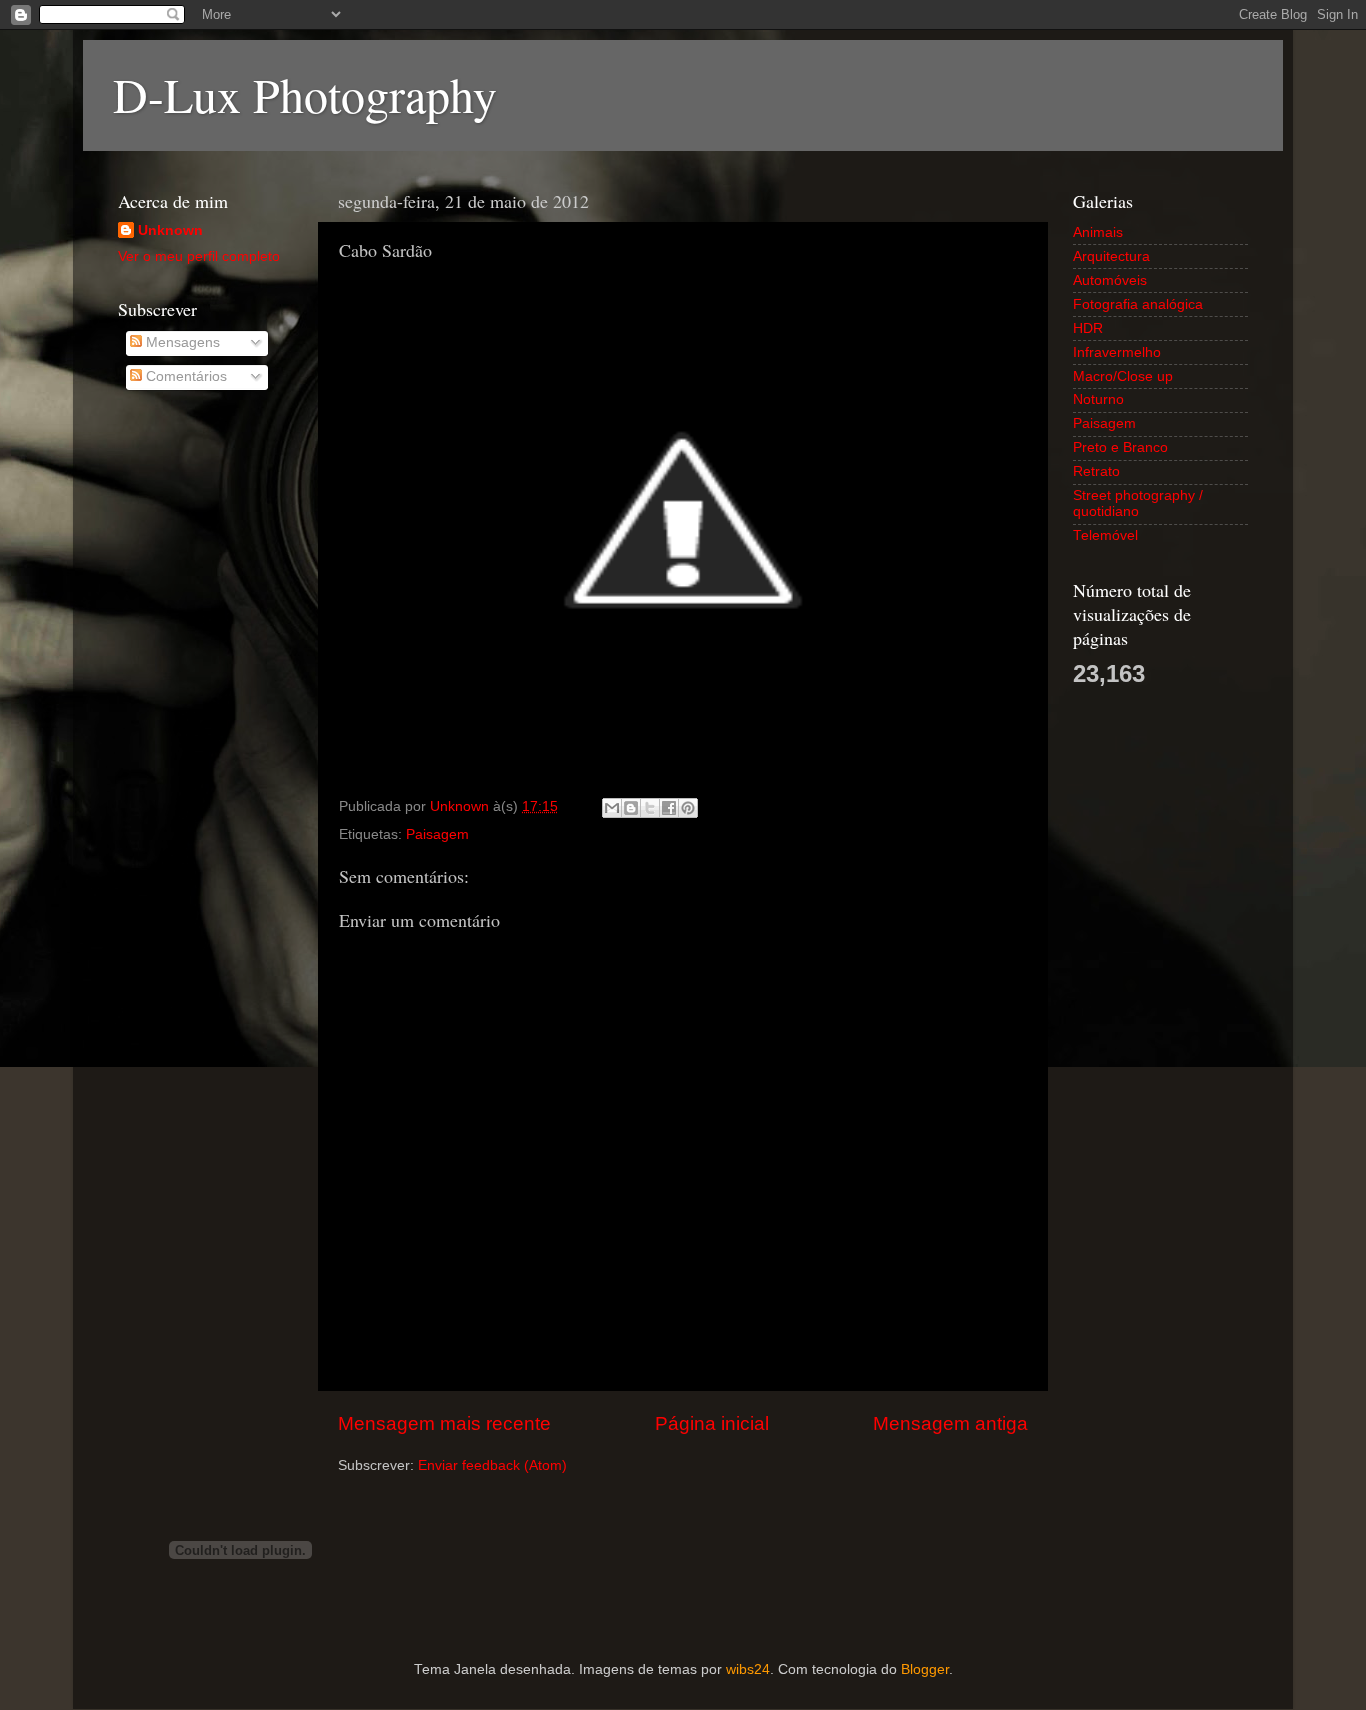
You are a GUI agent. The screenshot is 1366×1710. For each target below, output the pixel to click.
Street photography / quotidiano (1138, 503)
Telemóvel (1105, 535)
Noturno (1098, 399)
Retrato (1096, 471)
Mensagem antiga (950, 1423)
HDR (1088, 328)
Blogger (925, 1669)
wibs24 (748, 1669)
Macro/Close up (1123, 376)
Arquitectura (1111, 256)
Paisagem (437, 834)
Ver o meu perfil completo (199, 256)
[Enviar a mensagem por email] (612, 808)
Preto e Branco (1120, 447)
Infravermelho (1117, 352)
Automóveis (1110, 280)
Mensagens (181, 342)
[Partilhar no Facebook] (669, 808)
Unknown (170, 230)
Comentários (184, 376)
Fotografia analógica (1138, 304)
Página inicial (712, 1423)
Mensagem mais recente (444, 1423)
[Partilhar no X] (650, 808)
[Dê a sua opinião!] (631, 808)
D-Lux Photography (305, 94)
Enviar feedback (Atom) (492, 1465)
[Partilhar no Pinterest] (688, 808)
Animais (1098, 232)
